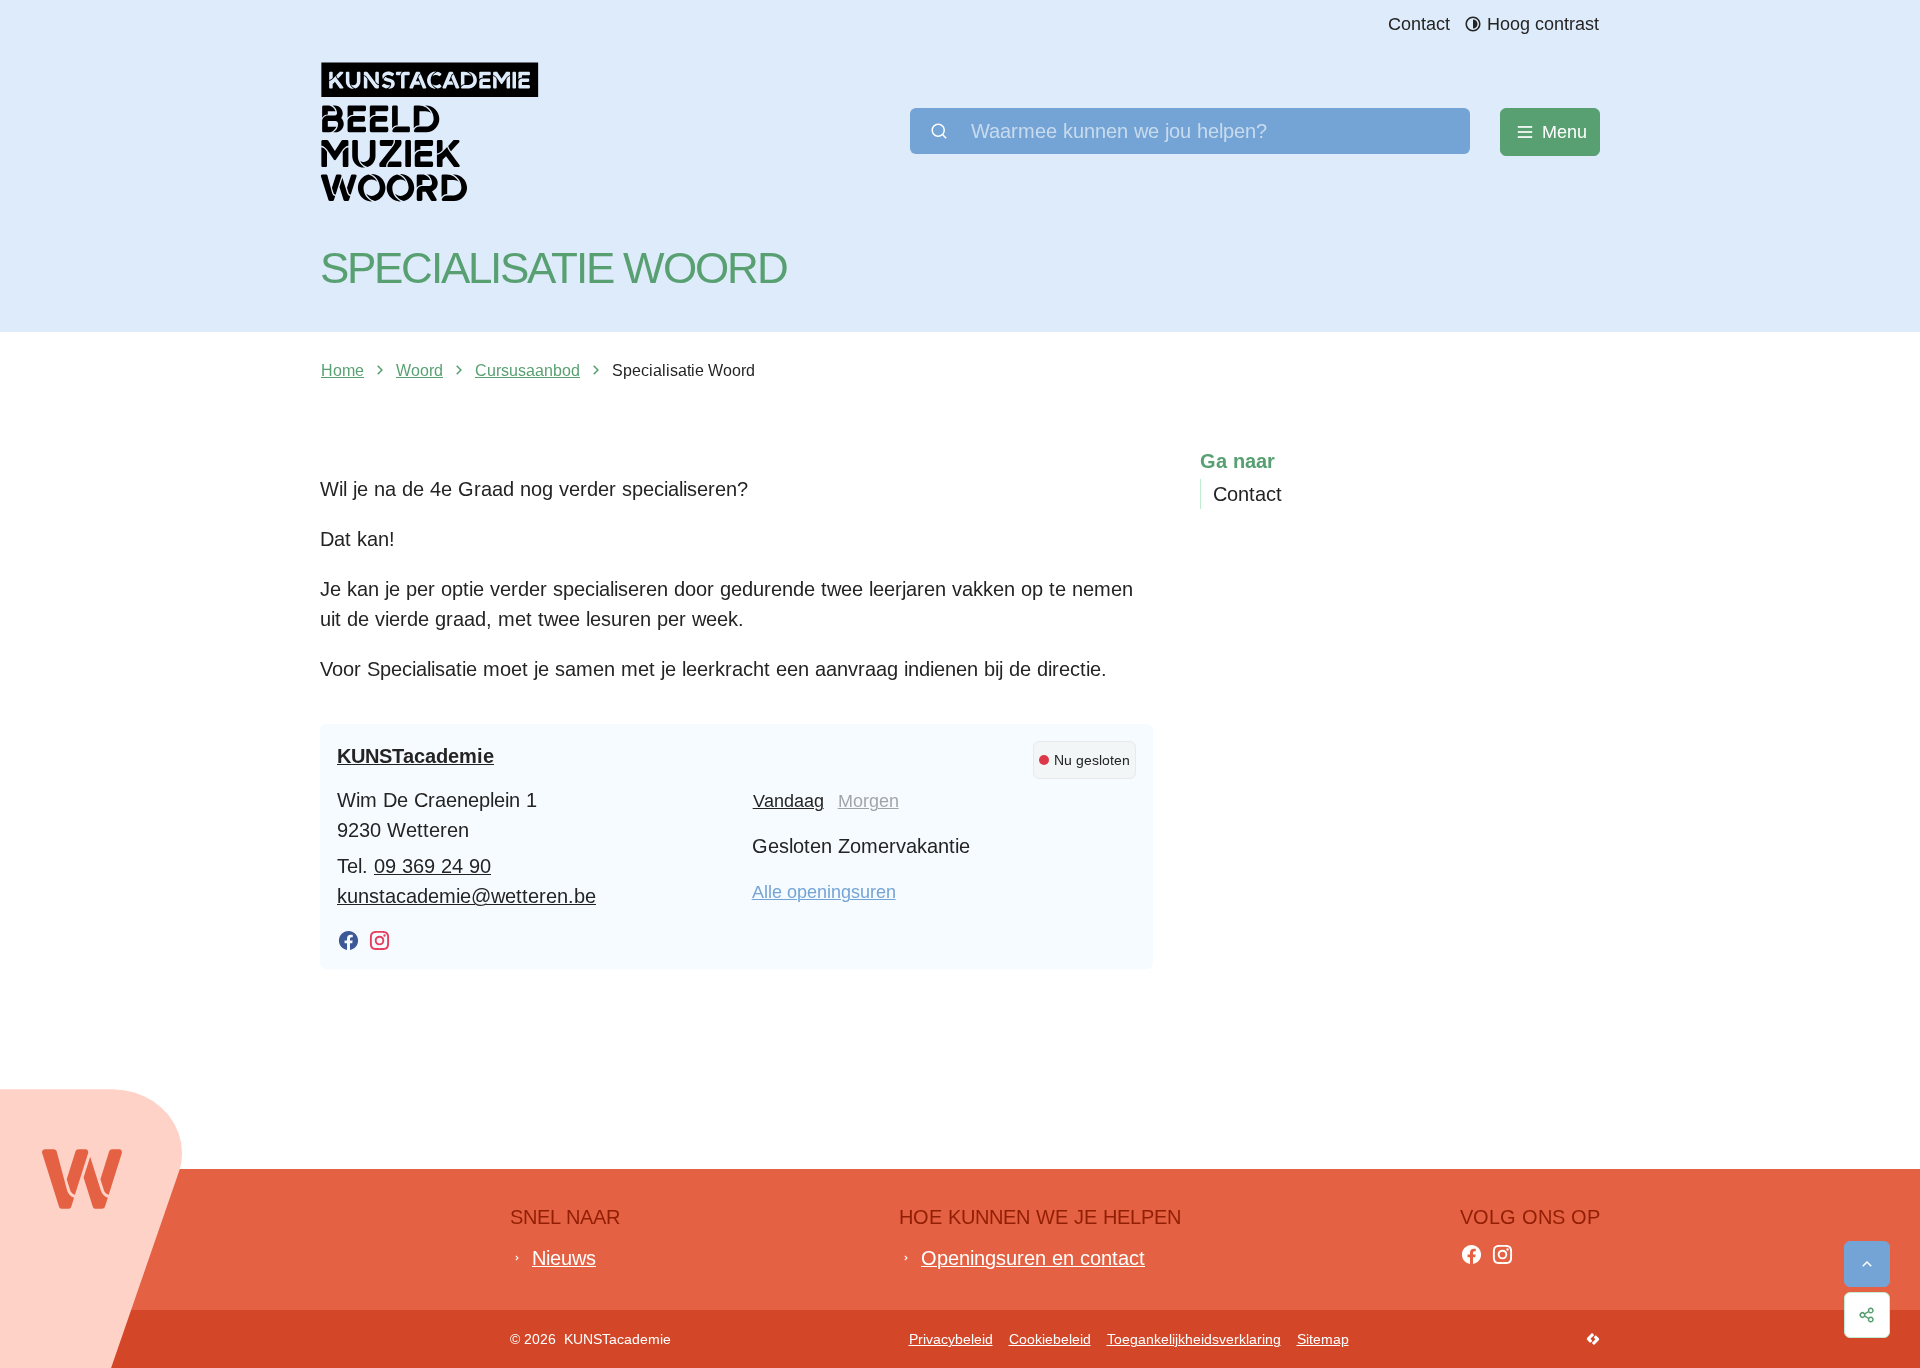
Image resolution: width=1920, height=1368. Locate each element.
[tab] (788, 801)
